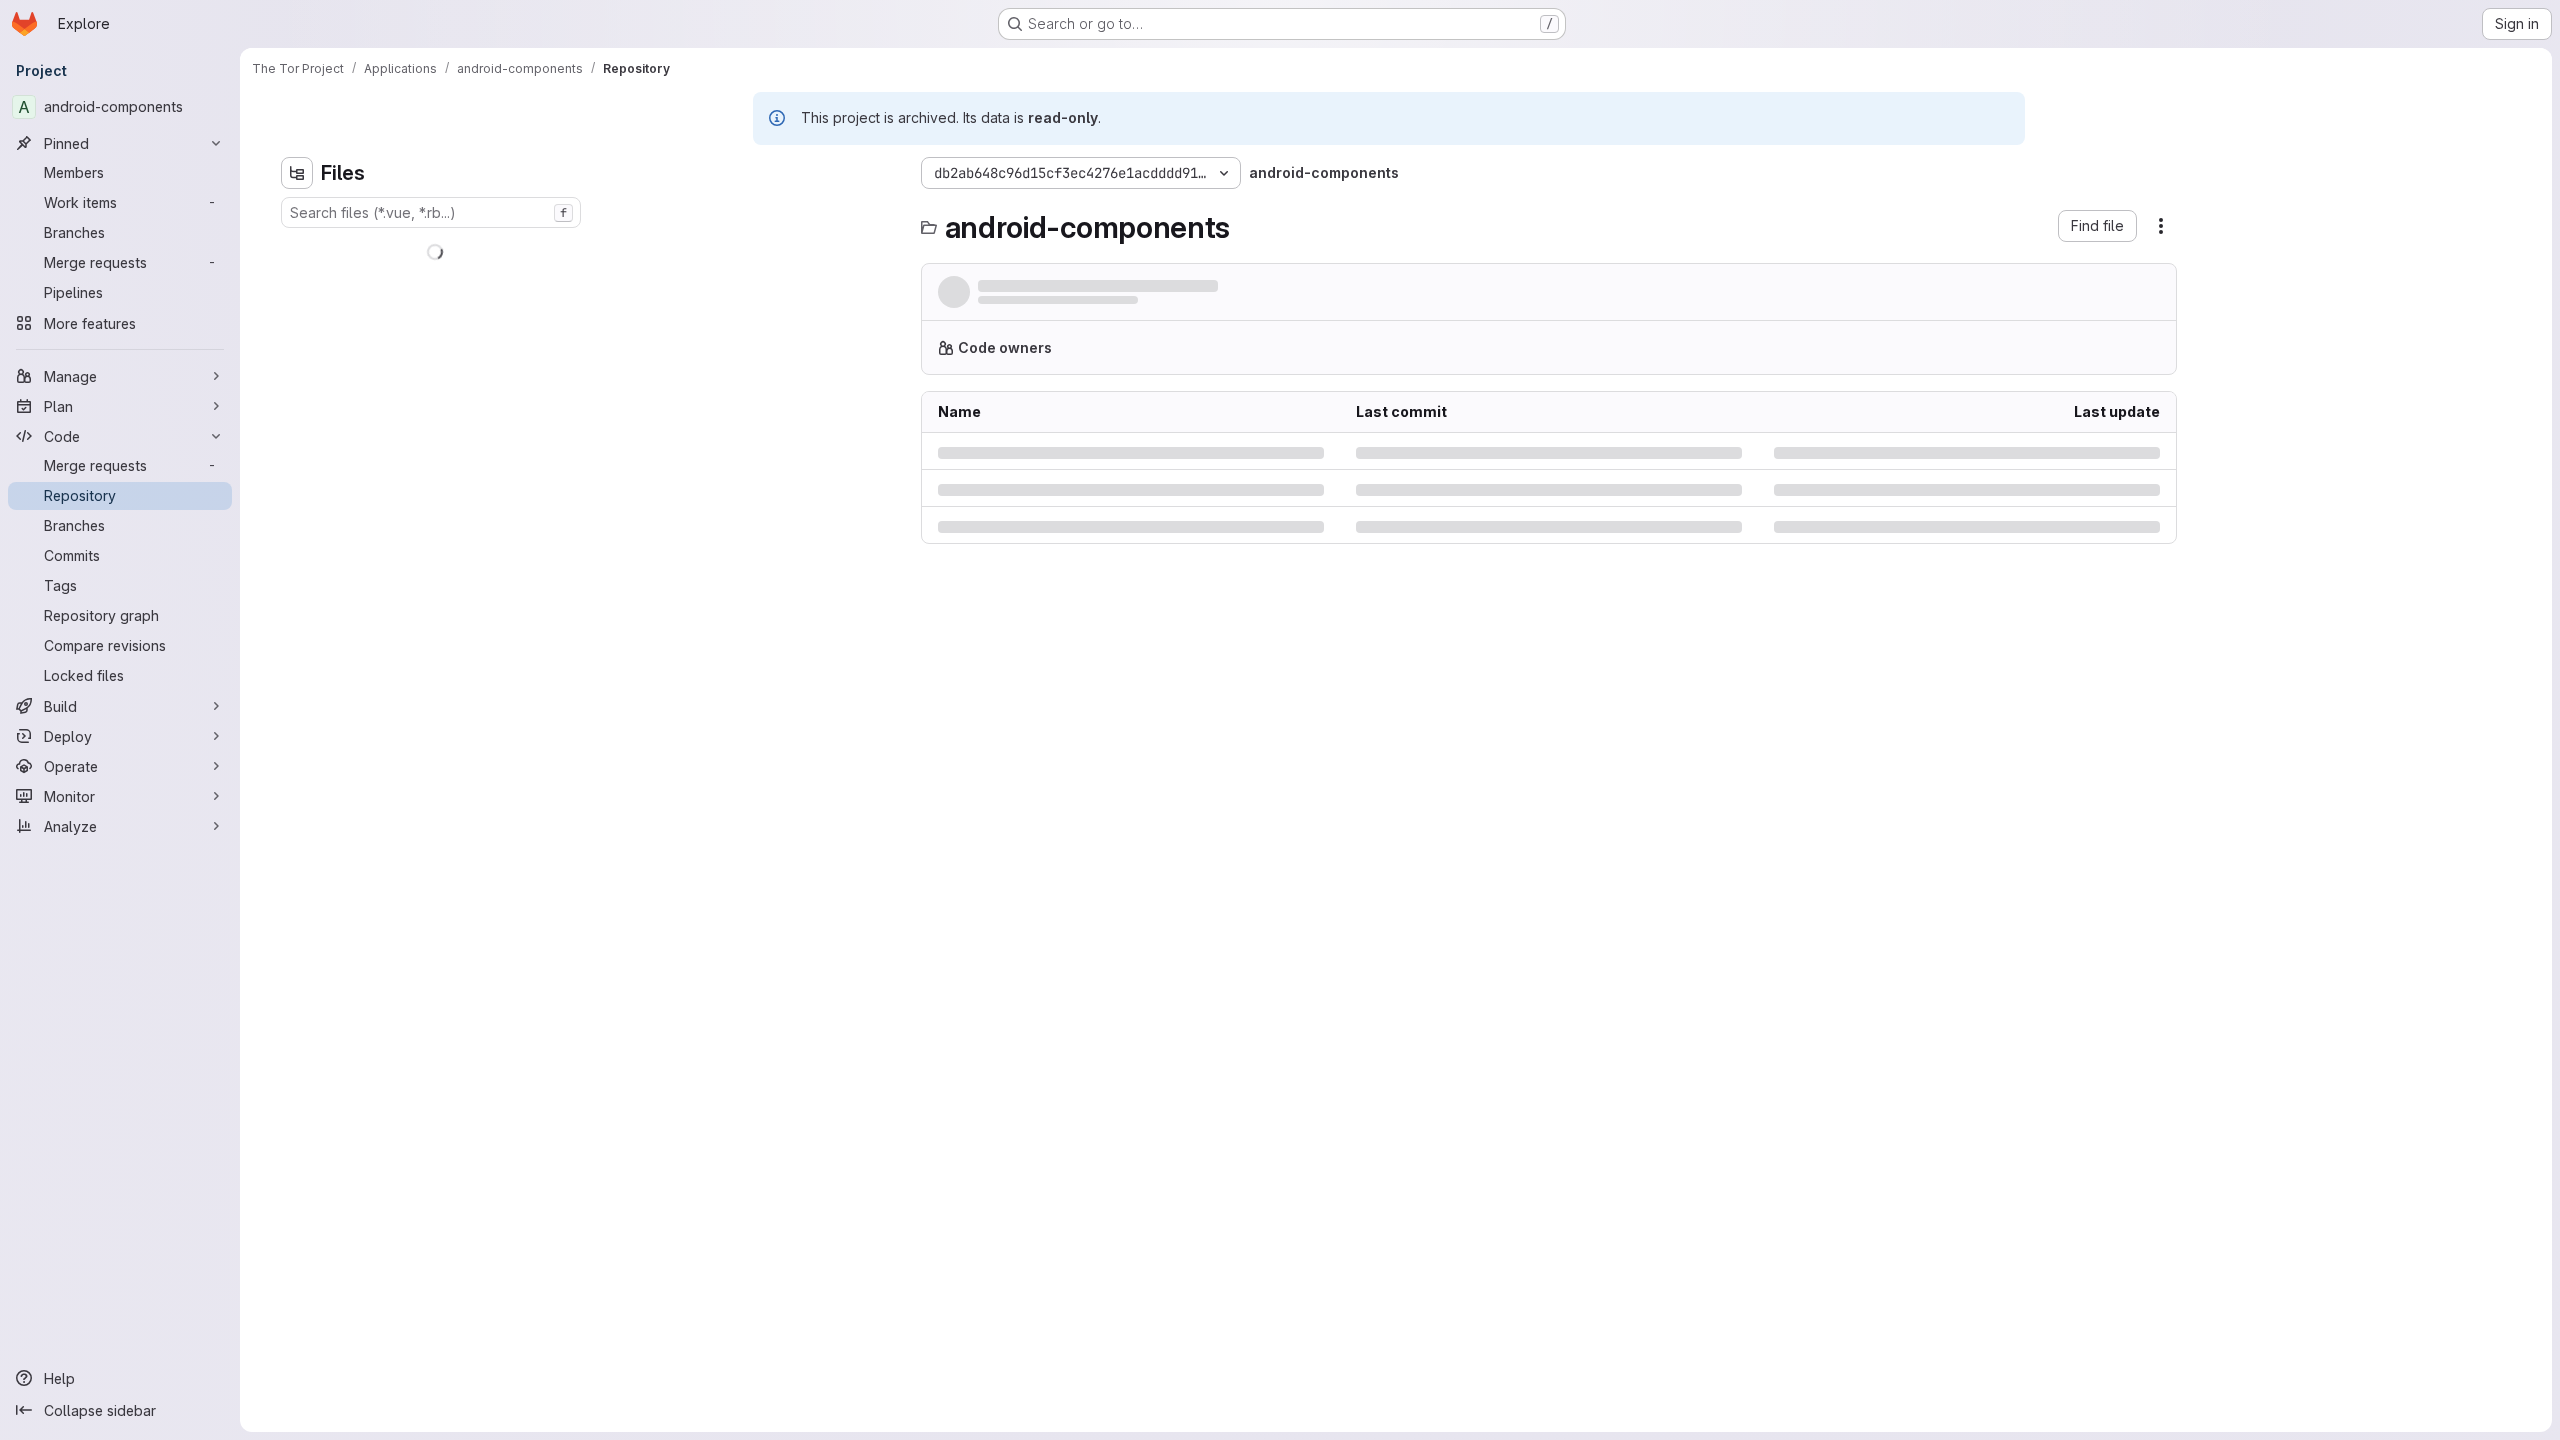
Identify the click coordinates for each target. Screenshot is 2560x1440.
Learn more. (1526, 355)
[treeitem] (753, 248)
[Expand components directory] (617, 344)
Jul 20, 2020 (1178, 305)
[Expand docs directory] (617, 408)
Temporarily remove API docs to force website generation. (1181, 286)
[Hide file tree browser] (617, 173)
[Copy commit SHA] (2064, 296)
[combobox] (751, 212)
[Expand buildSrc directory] (617, 312)
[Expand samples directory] (617, 472)
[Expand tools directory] (617, 536)
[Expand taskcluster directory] (617, 504)
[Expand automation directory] (617, 280)
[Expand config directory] (617, 376)
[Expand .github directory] (617, 248)
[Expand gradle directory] (617, 440)
